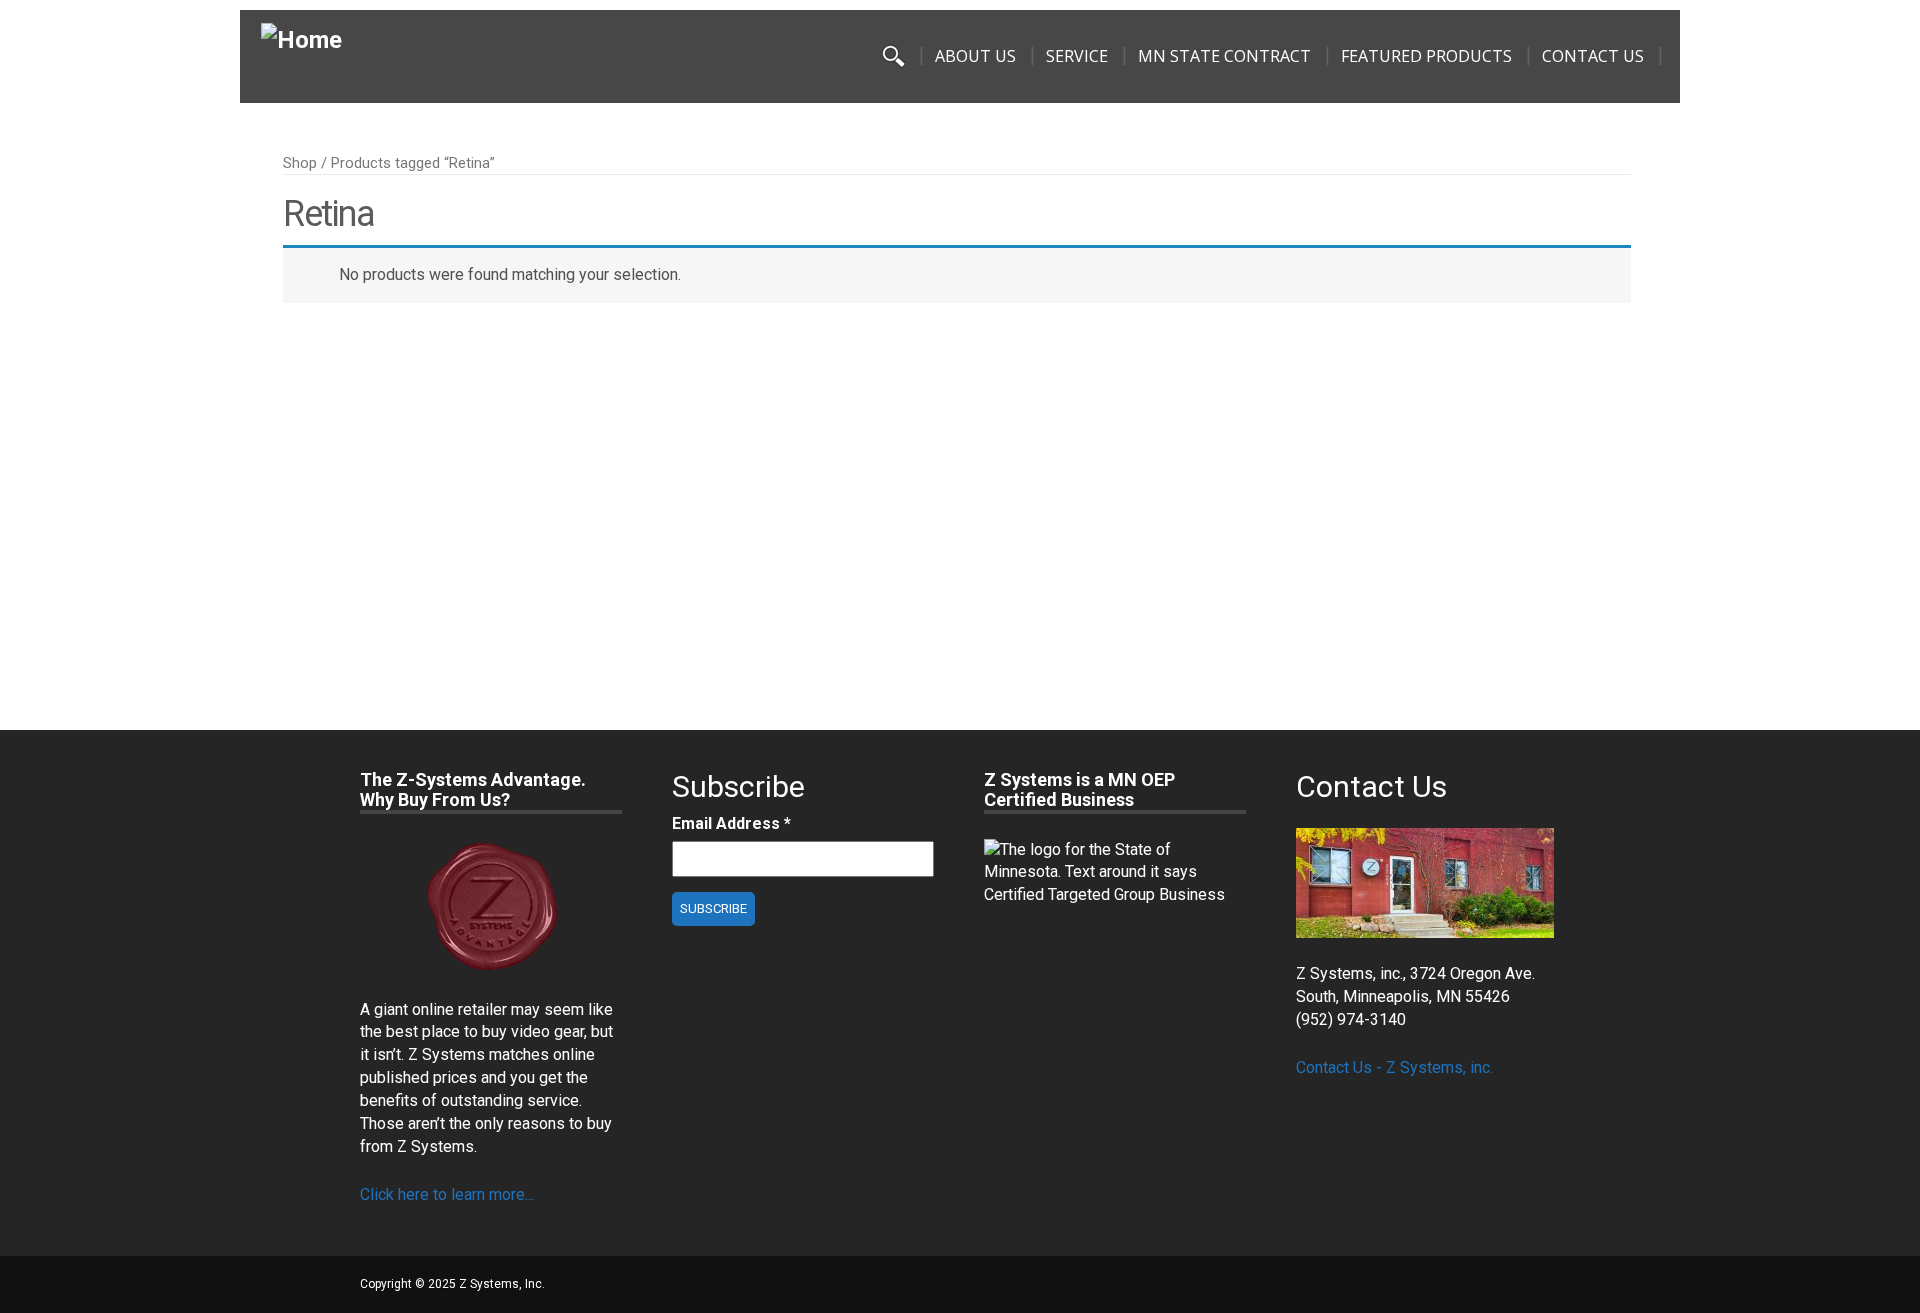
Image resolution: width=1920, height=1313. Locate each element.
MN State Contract (1224, 56)
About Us (975, 56)
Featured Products (1426, 56)
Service (1077, 56)
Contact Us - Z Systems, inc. (1394, 1067)
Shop (300, 163)
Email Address (731, 823)
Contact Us (1593, 56)
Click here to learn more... (447, 1194)
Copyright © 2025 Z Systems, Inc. (452, 1284)
